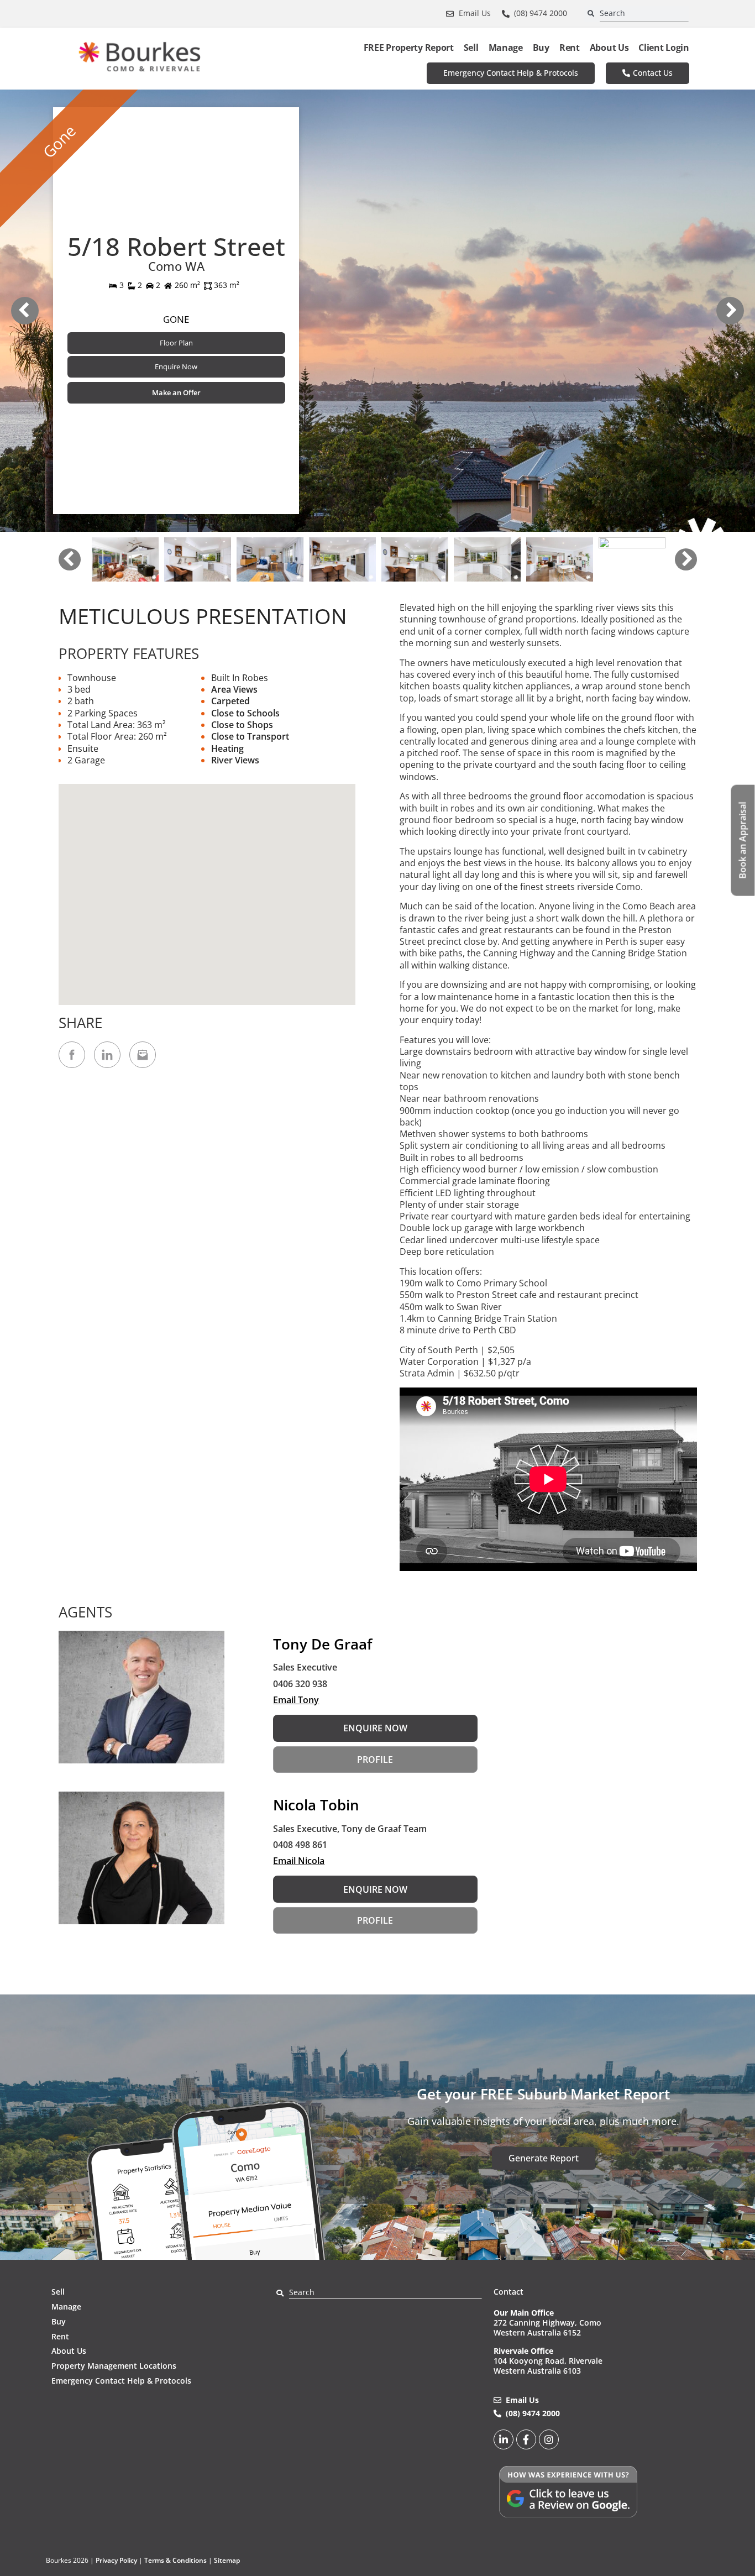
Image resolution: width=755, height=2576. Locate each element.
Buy (541, 48)
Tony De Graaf (323, 1644)
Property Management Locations (114, 2366)
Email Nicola (299, 1861)
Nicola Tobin (316, 1805)
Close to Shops (242, 725)
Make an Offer (176, 392)
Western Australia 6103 (537, 2371)
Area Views (234, 689)
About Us (609, 48)
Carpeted (230, 701)
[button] (207, 888)
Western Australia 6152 (537, 2332)
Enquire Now (176, 366)
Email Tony (296, 1700)
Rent (570, 48)
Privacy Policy (116, 2560)
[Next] (730, 311)
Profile (375, 1760)
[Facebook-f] (526, 2439)
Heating (227, 748)
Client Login (664, 48)
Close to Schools (245, 713)
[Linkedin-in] (504, 2439)
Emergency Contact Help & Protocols (121, 2381)
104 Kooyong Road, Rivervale (548, 2361)
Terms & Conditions (175, 2560)
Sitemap (227, 2560)
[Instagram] (549, 2439)
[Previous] (25, 311)
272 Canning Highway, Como (547, 2323)
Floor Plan (176, 343)
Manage (506, 48)
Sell (471, 48)
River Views (235, 760)
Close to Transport (250, 736)
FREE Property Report (409, 48)
